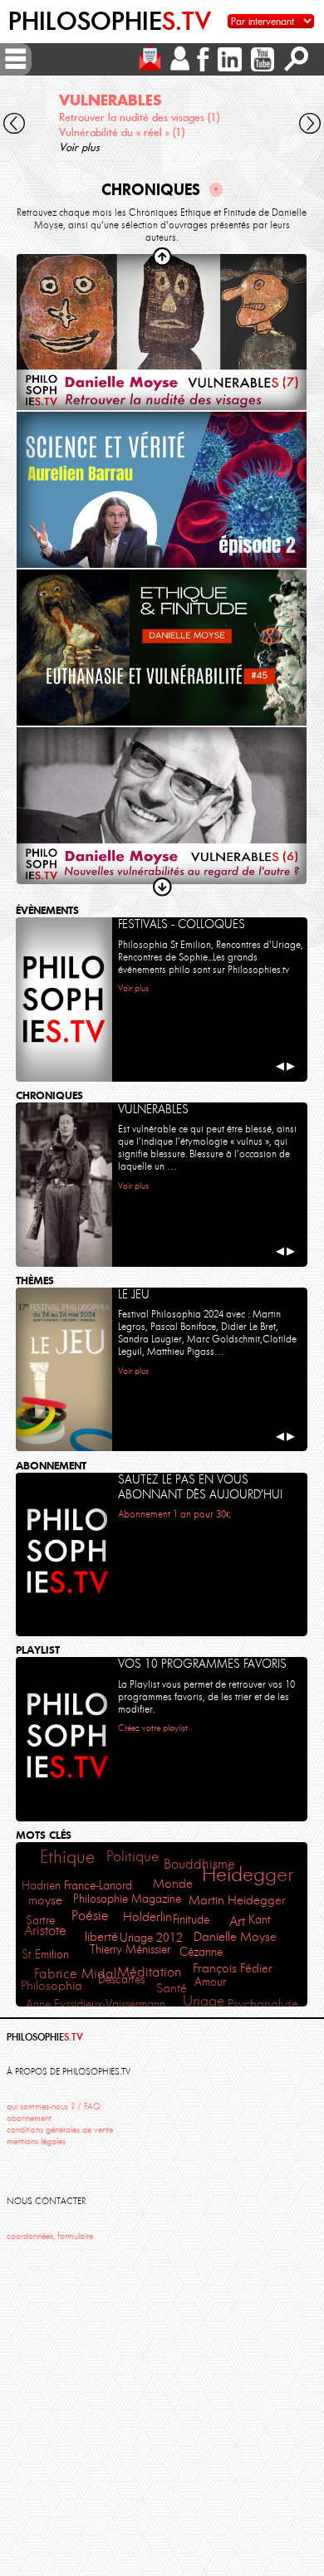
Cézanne (201, 1952)
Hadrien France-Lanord (77, 1885)
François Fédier (233, 1968)
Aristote (45, 1930)
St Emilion (45, 1954)
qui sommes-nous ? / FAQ (54, 2107)
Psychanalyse (263, 2004)
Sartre (40, 1920)
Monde (173, 1884)
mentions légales (36, 2141)
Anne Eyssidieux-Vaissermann (96, 2004)
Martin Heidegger (237, 1900)
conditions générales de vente (60, 2130)
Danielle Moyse (235, 1937)
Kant (260, 1919)
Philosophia (52, 1986)
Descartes (121, 1979)
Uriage (204, 2001)
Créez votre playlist (153, 1728)
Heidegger (248, 1874)
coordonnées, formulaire (50, 2236)
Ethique (67, 1857)
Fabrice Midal (76, 1974)
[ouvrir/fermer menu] (16, 59)
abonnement (29, 2118)
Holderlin (147, 1916)
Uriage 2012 (151, 1938)
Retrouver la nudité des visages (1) (139, 117)
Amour (210, 1982)
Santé (172, 1988)
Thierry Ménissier (130, 1949)
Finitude (191, 1919)
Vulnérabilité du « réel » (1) (122, 132)
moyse (45, 1900)
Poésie (90, 1916)
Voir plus (79, 147)
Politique (133, 1856)
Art (237, 1921)
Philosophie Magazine (127, 1899)
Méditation (150, 1972)
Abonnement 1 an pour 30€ (174, 1514)
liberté (101, 1936)
